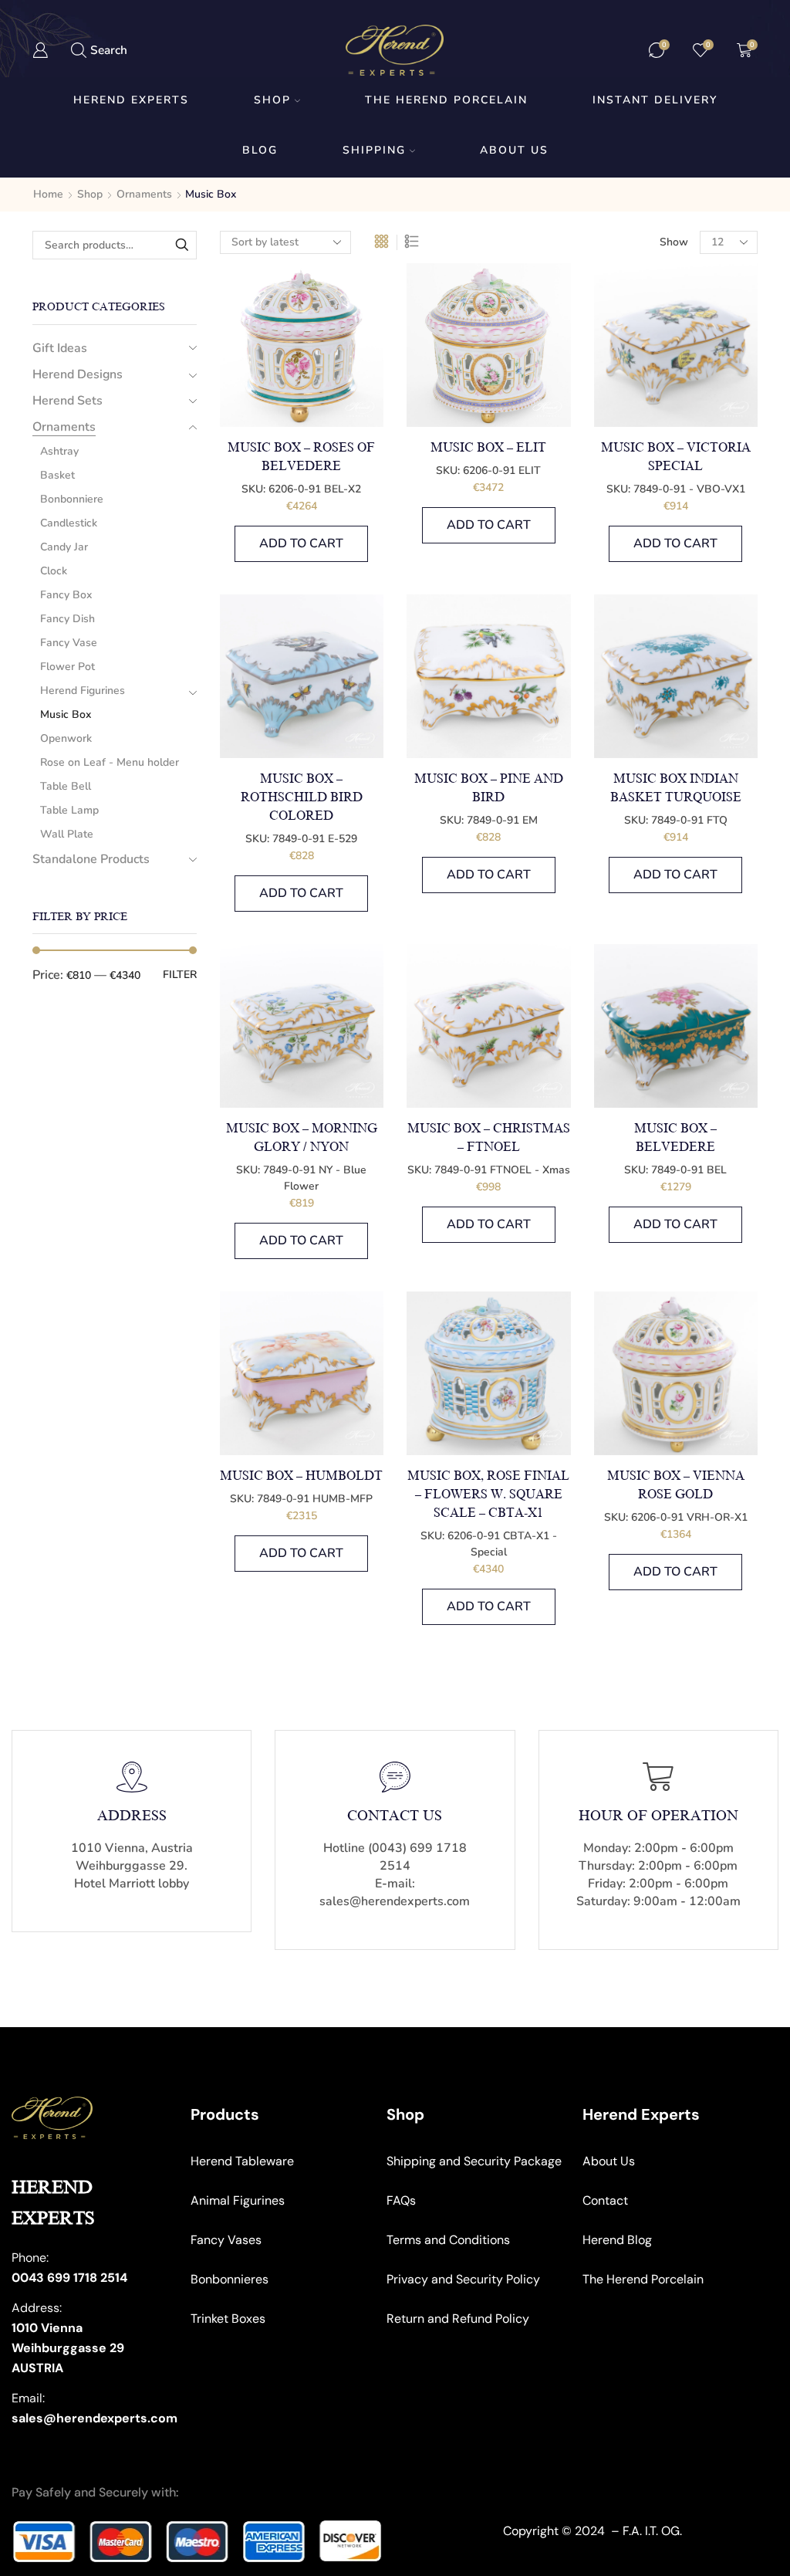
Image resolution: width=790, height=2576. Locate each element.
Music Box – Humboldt (301, 1476)
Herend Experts (131, 100)
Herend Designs (78, 374)
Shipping (374, 150)
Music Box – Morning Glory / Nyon (302, 1138)
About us (514, 150)
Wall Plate (67, 834)
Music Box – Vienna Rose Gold (676, 1485)
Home (48, 194)
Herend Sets (68, 401)
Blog (260, 150)
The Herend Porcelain (446, 100)
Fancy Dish (68, 619)
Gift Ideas (60, 348)
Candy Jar (64, 547)
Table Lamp (69, 810)
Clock (54, 571)
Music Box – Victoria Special (676, 457)
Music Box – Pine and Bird (489, 788)
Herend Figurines (83, 691)
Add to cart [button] (301, 543)
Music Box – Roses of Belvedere (301, 457)
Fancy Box (66, 595)
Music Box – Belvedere (675, 1138)
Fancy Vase (69, 643)
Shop (272, 100)
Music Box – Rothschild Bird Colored (302, 797)
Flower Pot (68, 667)
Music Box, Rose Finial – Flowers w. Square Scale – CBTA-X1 (488, 1494)
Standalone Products (91, 859)
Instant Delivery (655, 100)
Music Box (66, 714)
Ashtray (59, 451)
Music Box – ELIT (488, 448)
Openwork (66, 738)
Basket (57, 475)
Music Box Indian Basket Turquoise (676, 788)
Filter (180, 975)
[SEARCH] (182, 245)
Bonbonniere (72, 499)
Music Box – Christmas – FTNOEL (489, 1138)
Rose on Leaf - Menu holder (110, 762)
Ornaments (144, 194)
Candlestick (69, 523)
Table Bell (66, 786)
